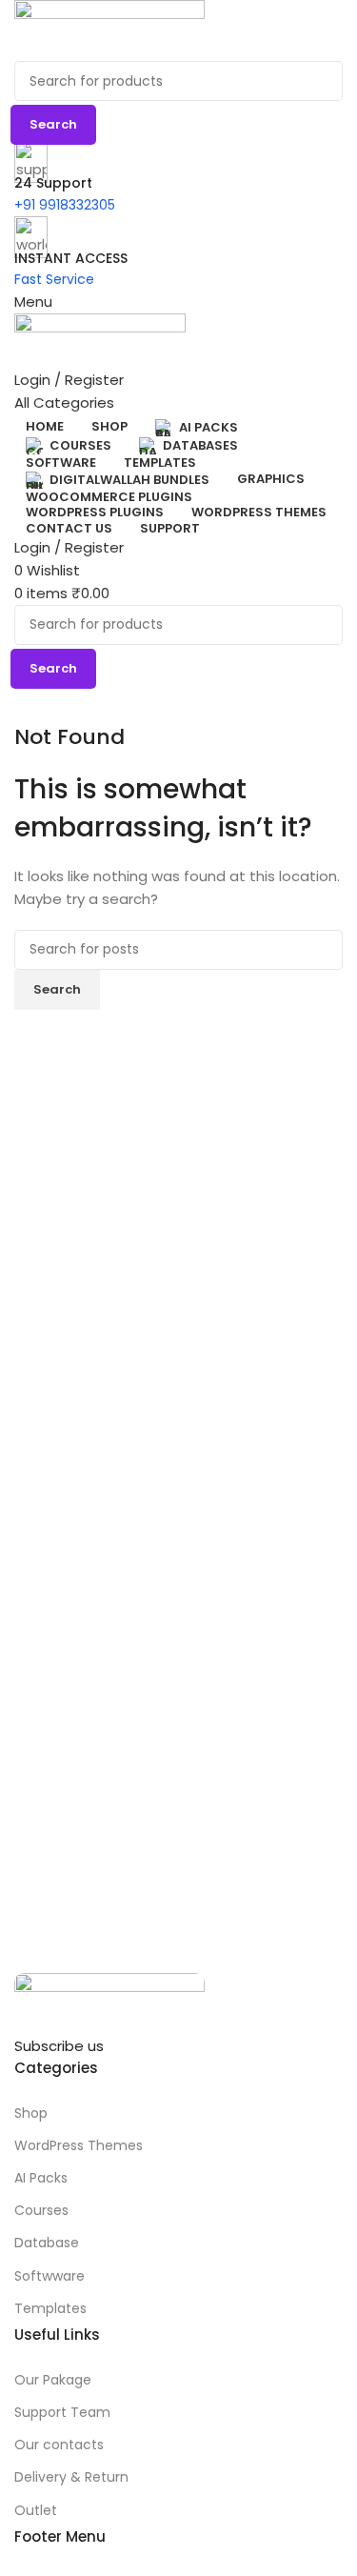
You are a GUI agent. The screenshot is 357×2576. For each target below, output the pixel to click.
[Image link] (178, 2004)
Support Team (62, 2412)
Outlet (36, 2510)
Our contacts (59, 2445)
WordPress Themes (79, 2145)
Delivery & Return (71, 2477)
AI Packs (41, 2178)
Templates (50, 2308)
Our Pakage (53, 2380)
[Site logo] (178, 30)
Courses (41, 2210)
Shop (31, 2113)
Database (47, 2243)
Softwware (50, 2276)
